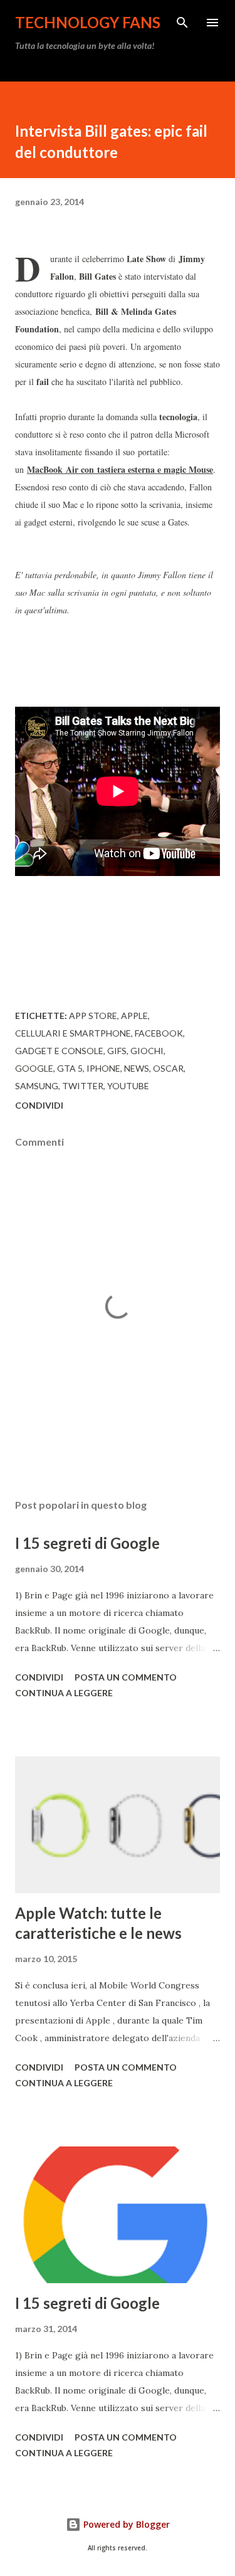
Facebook (159, 1033)
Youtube (128, 1086)
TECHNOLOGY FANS (88, 22)
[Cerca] (182, 23)
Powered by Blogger (125, 2524)
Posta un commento (126, 1677)
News (137, 1068)
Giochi (147, 1051)
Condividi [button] (39, 1105)
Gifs (117, 1051)
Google (34, 1068)
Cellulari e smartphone (73, 1033)
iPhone (103, 1068)
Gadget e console (59, 1051)
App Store (93, 1016)
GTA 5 (70, 1068)
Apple (134, 1016)
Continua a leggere (64, 1693)
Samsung (37, 1086)
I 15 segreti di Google (87, 1543)
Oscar (168, 1068)
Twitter (83, 1086)
